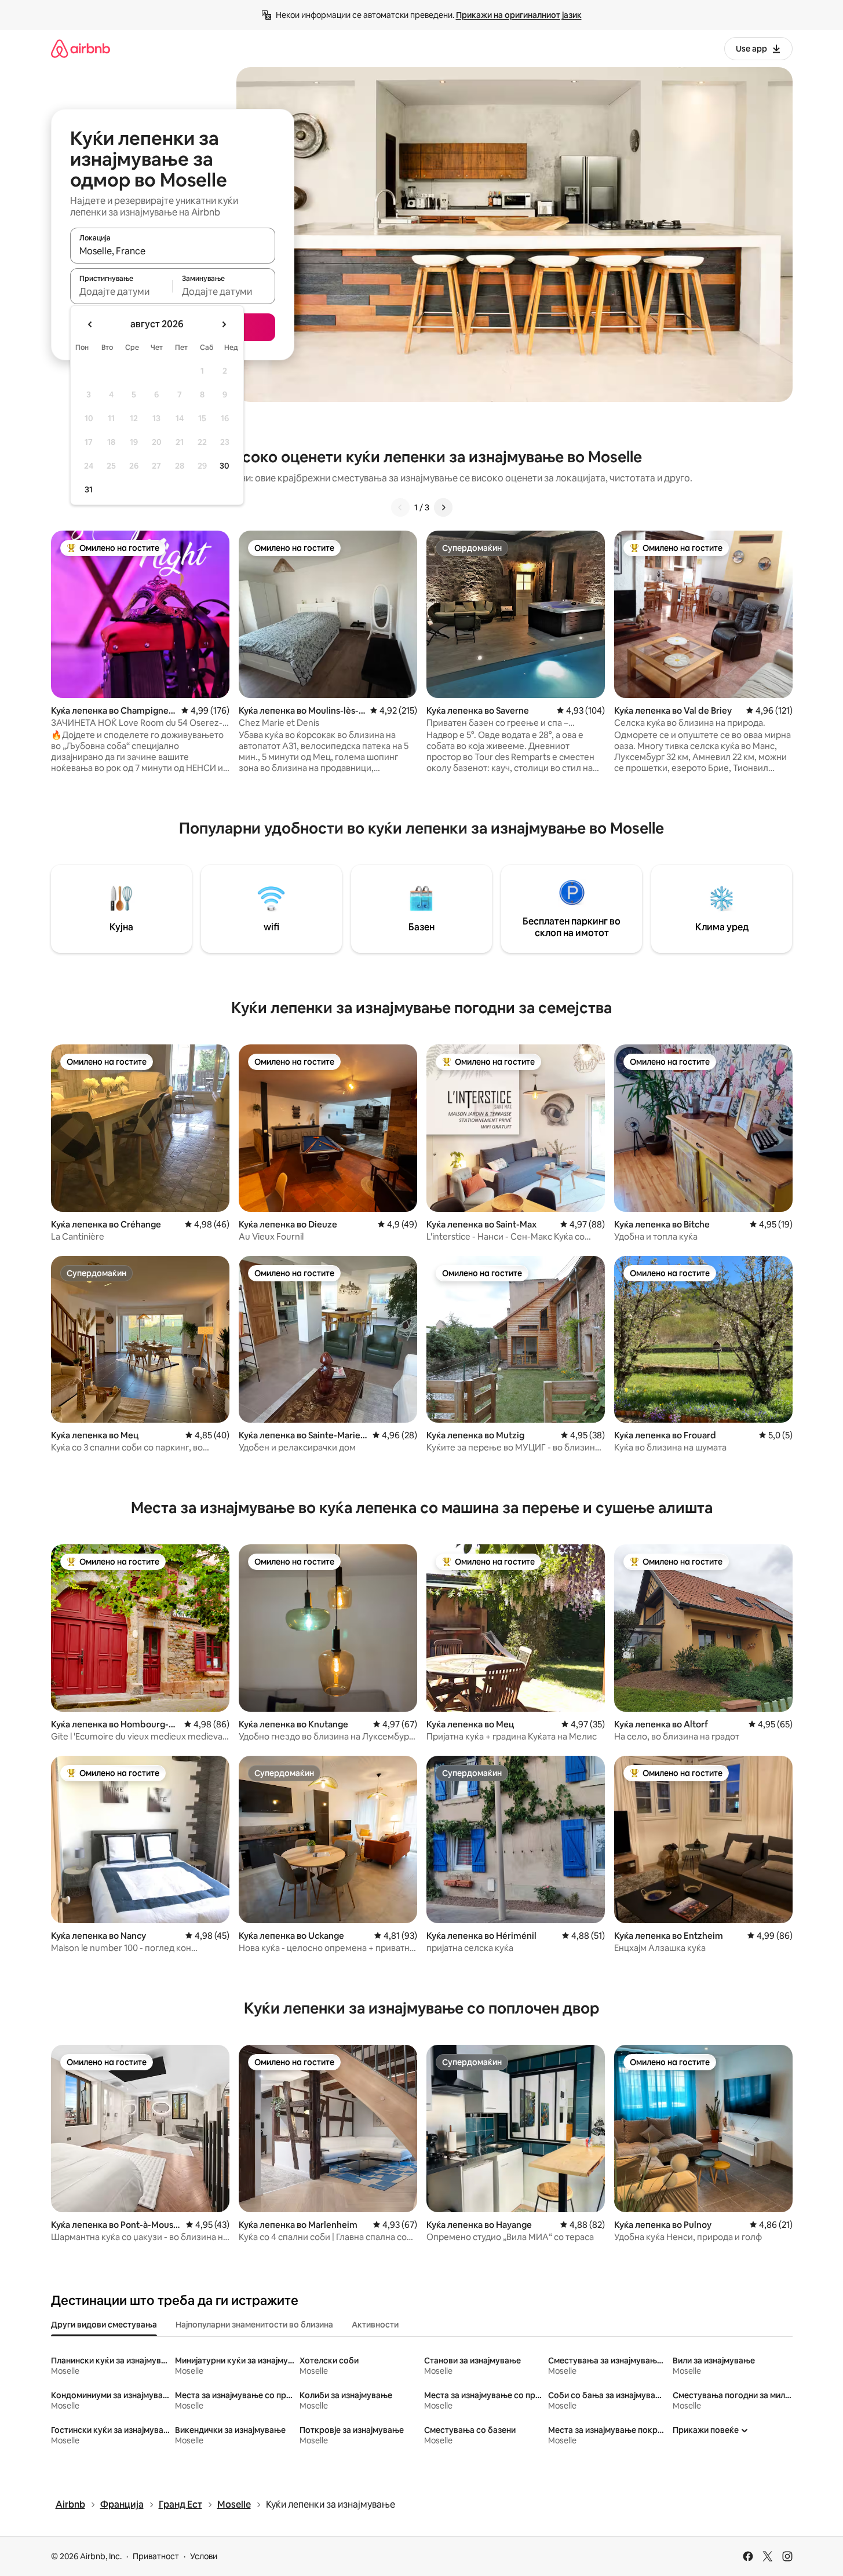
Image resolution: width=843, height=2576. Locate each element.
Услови (204, 2556)
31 (89, 489)
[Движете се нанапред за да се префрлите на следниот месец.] (224, 324)
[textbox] (121, 291)
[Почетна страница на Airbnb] (81, 48)
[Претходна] (400, 507)
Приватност (156, 2556)
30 (225, 466)
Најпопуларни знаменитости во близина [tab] (254, 2325)
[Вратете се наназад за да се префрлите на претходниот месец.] (90, 324)
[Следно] (443, 507)
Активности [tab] (375, 2325)
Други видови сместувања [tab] (104, 2325)
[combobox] (173, 251)
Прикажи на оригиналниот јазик (519, 15)
